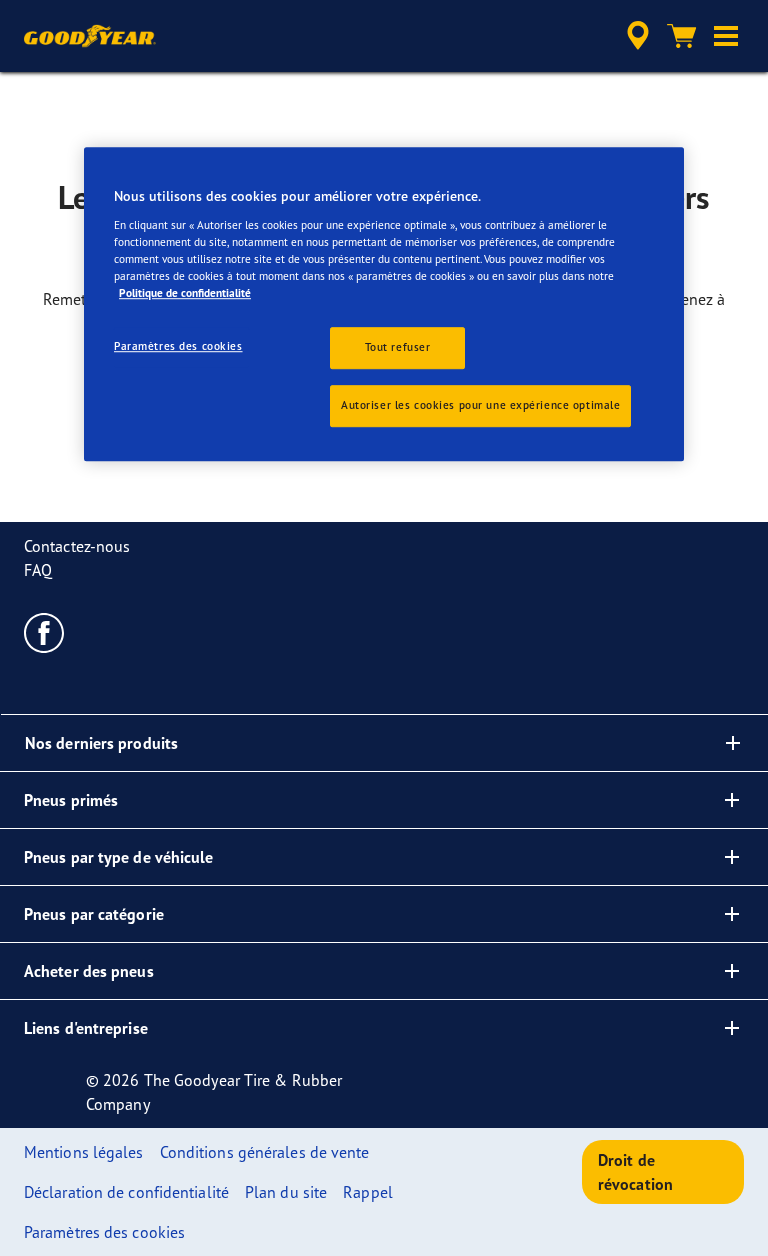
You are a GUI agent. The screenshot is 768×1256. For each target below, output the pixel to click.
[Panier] (682, 36)
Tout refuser (398, 348)
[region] (384, 305)
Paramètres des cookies (178, 347)
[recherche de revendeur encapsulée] (635, 36)
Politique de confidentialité (185, 293)
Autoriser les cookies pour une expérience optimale (480, 405)
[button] (726, 36)
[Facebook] (44, 632)
